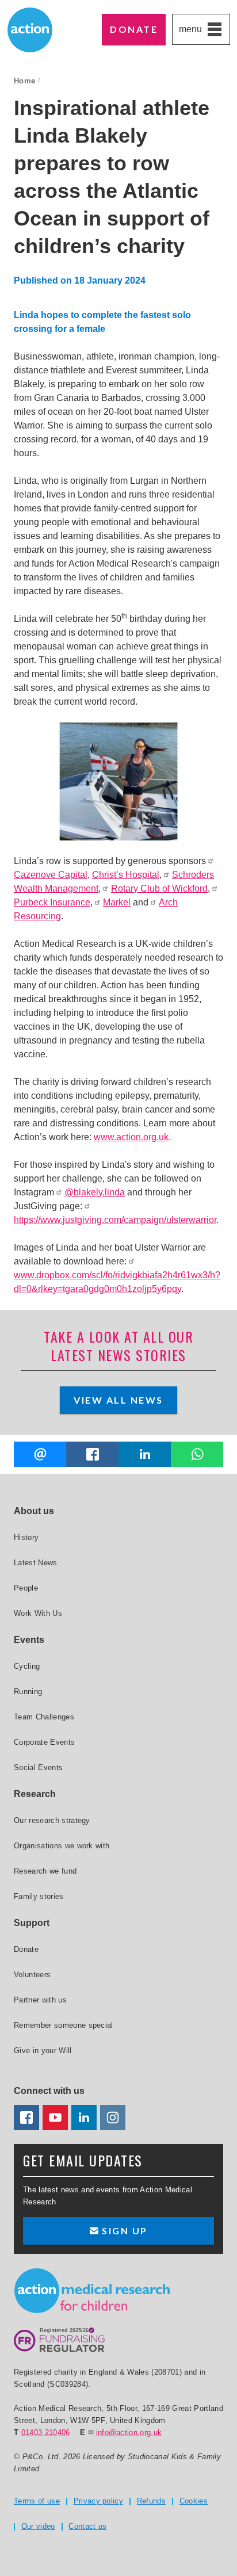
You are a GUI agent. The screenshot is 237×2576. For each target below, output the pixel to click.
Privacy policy (99, 2501)
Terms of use (37, 2501)
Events (29, 1640)
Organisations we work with (62, 1846)
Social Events (38, 1767)
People (26, 1588)
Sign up (123, 2231)
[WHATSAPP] (197, 1454)
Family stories (39, 1896)
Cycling (27, 1666)
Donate (134, 29)
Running (28, 1692)
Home (24, 81)
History (26, 1537)
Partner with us (40, 2000)
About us (34, 1511)
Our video (38, 2526)
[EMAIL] (40, 1454)
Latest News (36, 1563)
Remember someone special (64, 2025)
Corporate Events (44, 1742)
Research (35, 1794)
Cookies (194, 2501)
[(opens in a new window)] (92, 1454)
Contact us (87, 2526)
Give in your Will (43, 2051)
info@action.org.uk (129, 2432)
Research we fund (45, 1871)
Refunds (151, 2501)
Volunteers (32, 1975)
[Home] (92, 2291)
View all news (118, 1400)
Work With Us (38, 1613)
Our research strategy (52, 1820)
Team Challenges (44, 1717)
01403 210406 (46, 2432)
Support (32, 1923)
